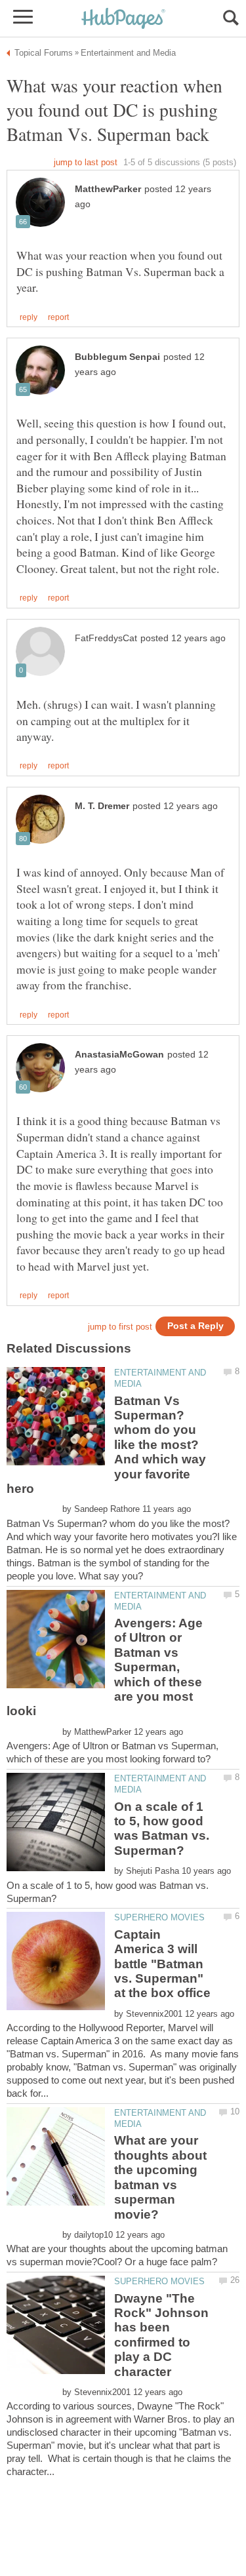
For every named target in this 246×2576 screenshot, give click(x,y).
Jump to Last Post (86, 162)
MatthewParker (108, 189)
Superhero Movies (159, 1917)
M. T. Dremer (102, 806)
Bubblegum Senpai (117, 357)
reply (29, 317)
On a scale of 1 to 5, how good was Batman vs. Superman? (162, 1829)
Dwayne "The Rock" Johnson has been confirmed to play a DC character (161, 2335)
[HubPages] (123, 19)
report (58, 317)
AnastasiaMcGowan (119, 1055)
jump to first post (120, 1327)
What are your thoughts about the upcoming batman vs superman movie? (160, 2177)
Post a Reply (195, 1326)
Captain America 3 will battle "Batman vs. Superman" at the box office (162, 1964)
